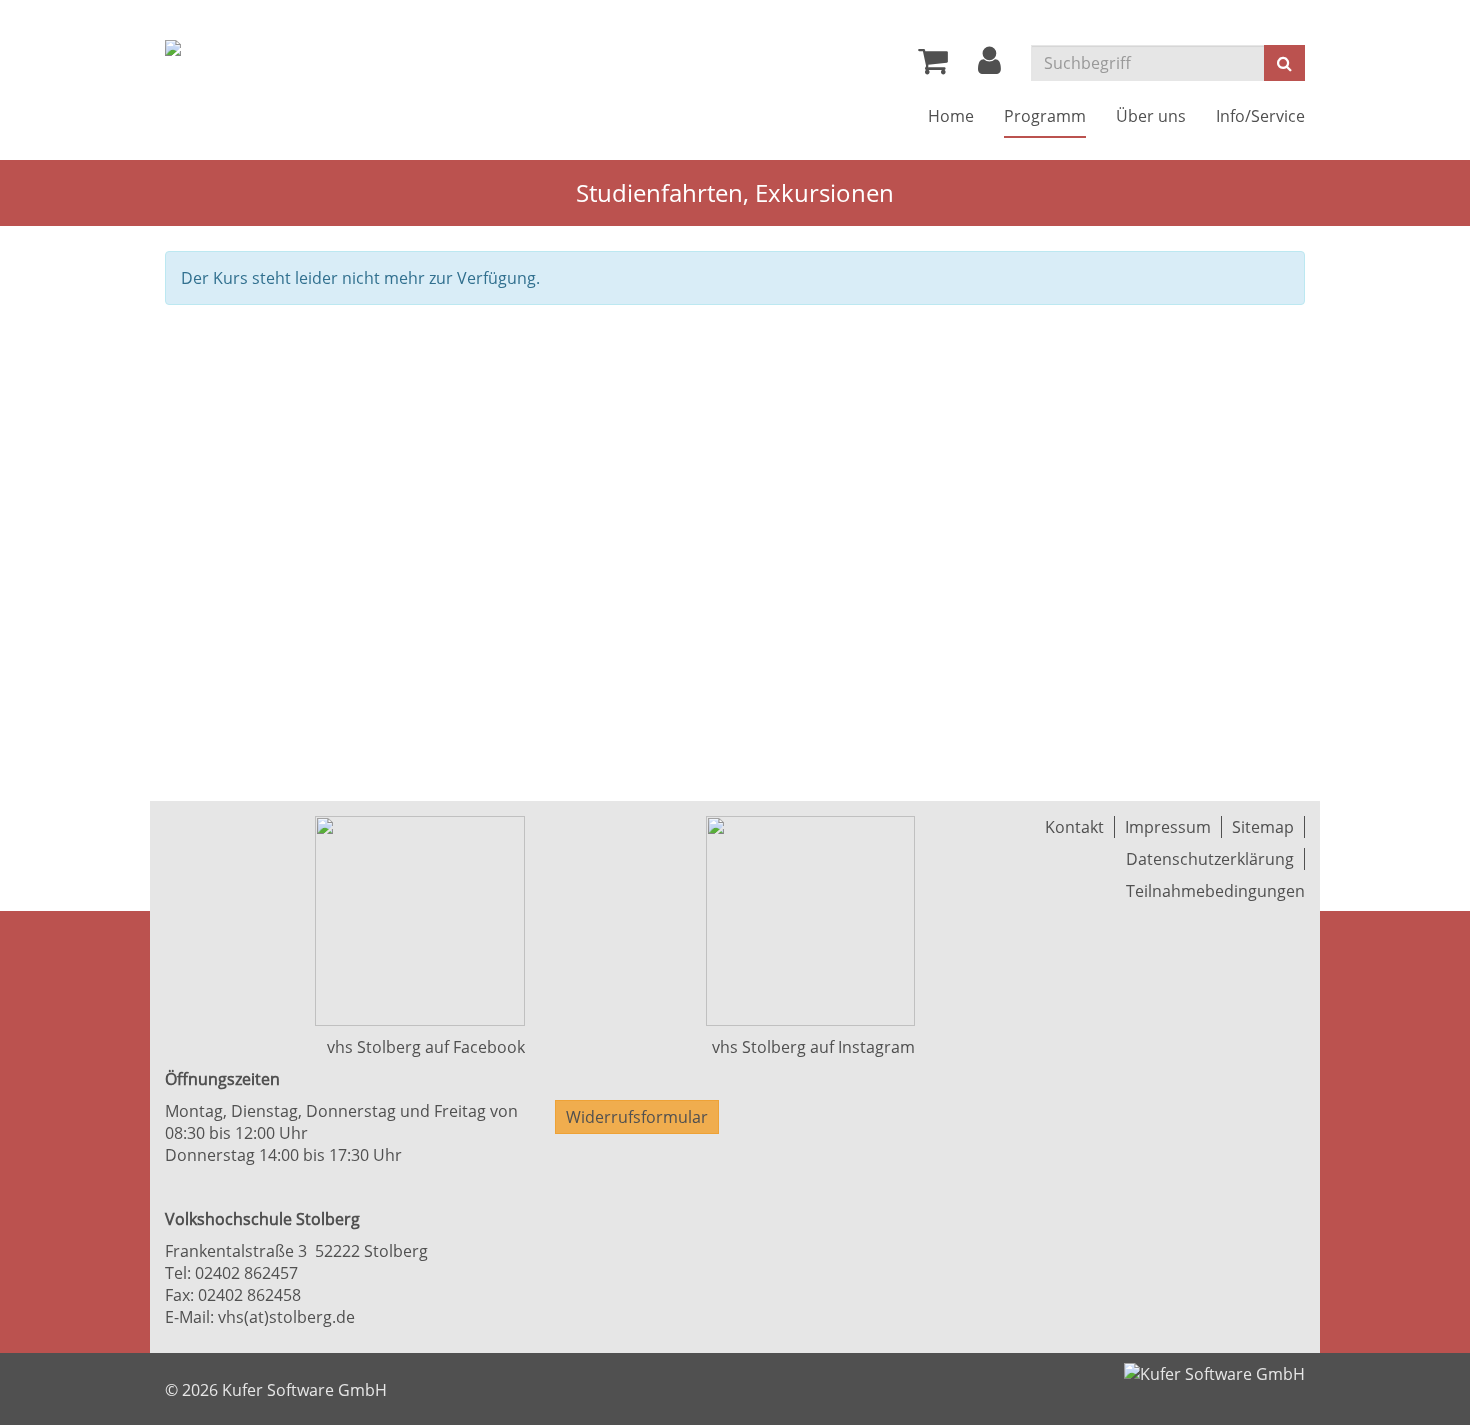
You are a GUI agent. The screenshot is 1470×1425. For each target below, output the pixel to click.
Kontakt (1074, 827)
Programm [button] (1045, 116)
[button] (989, 66)
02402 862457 (246, 1273)
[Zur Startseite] (173, 48)
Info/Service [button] (1260, 116)
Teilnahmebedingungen (1215, 891)
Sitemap (1263, 827)
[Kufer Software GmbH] (1214, 1368)
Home (951, 116)
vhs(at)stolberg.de (286, 1317)
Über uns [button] (1151, 116)
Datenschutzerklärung (1210, 859)
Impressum (1168, 827)
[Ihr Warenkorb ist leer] (933, 66)
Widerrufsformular (637, 1117)
